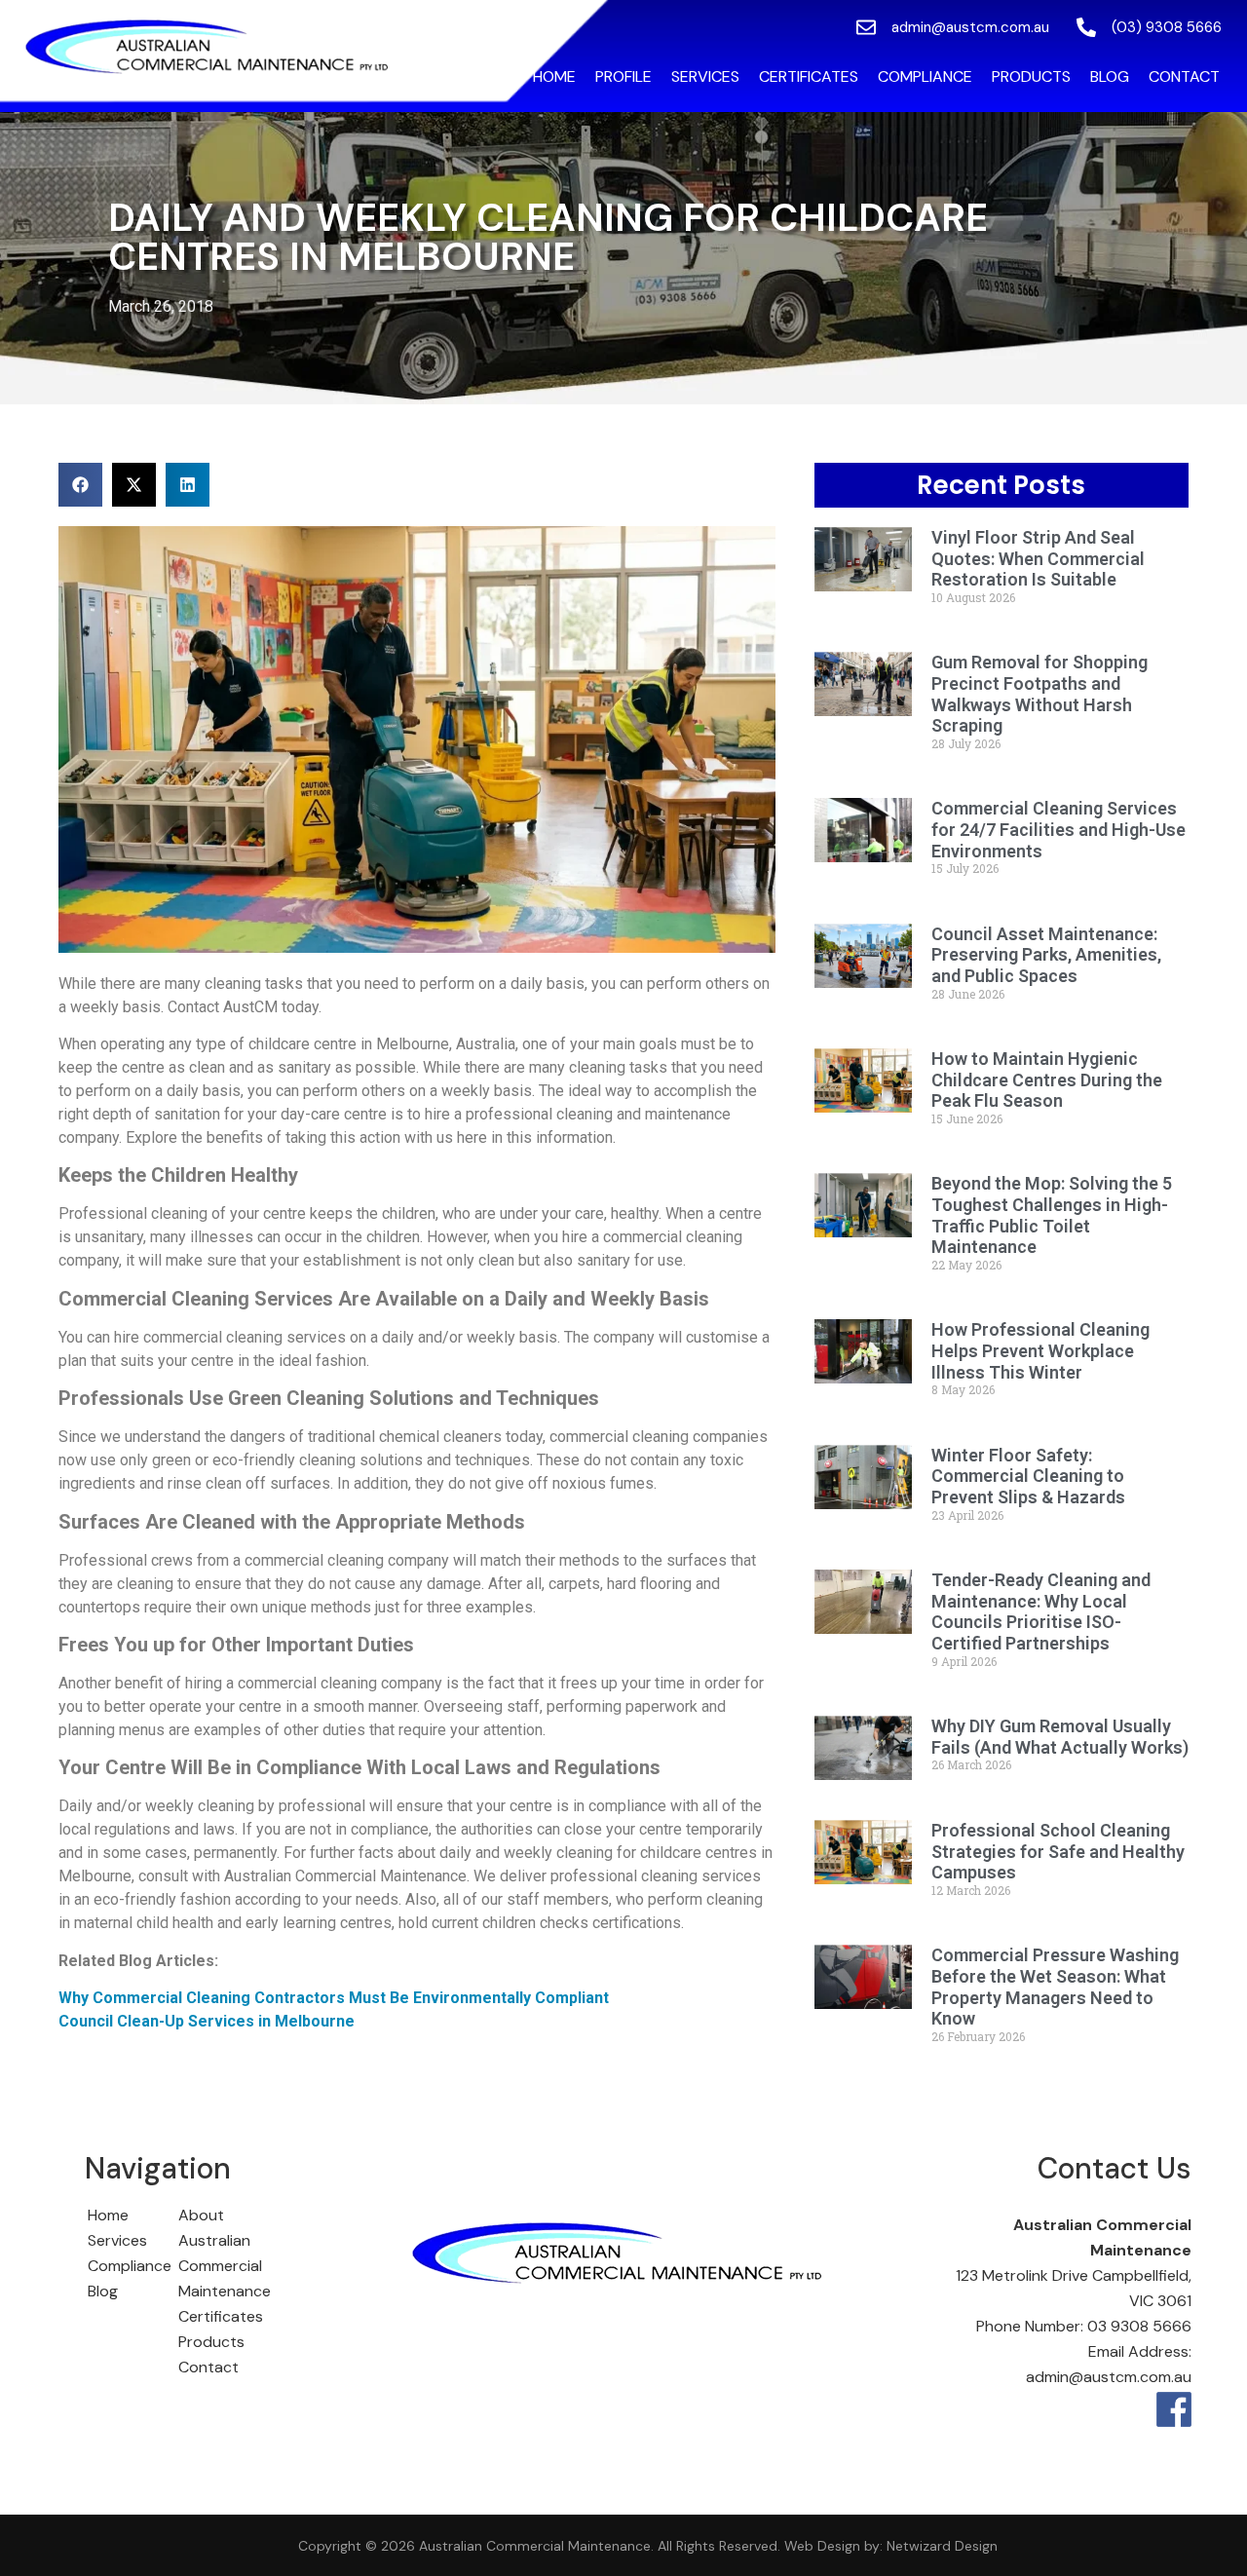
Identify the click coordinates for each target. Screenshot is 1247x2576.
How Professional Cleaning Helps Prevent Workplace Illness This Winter (1040, 1350)
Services (705, 76)
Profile (623, 76)
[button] (80, 485)
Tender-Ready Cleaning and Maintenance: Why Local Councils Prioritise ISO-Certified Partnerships (1041, 1611)
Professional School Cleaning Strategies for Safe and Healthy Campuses (1058, 1851)
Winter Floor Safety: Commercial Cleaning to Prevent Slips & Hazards (1028, 1476)
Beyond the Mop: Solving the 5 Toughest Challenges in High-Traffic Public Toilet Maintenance (1052, 1215)
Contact (1184, 76)
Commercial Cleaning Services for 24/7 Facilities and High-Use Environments (1058, 829)
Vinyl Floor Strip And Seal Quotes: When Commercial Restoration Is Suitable (1038, 558)
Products (1031, 76)
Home (554, 76)
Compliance (925, 76)
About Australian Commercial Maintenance (225, 2253)
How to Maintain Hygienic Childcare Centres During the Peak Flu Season (1047, 1080)
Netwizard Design (940, 2546)
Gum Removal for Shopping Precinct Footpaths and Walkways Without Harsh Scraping (1039, 694)
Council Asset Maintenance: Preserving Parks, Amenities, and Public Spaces (1046, 955)
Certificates (809, 76)
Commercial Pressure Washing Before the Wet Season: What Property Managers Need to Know (1055, 1987)
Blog (1110, 76)
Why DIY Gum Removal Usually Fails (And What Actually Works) (1060, 1737)
